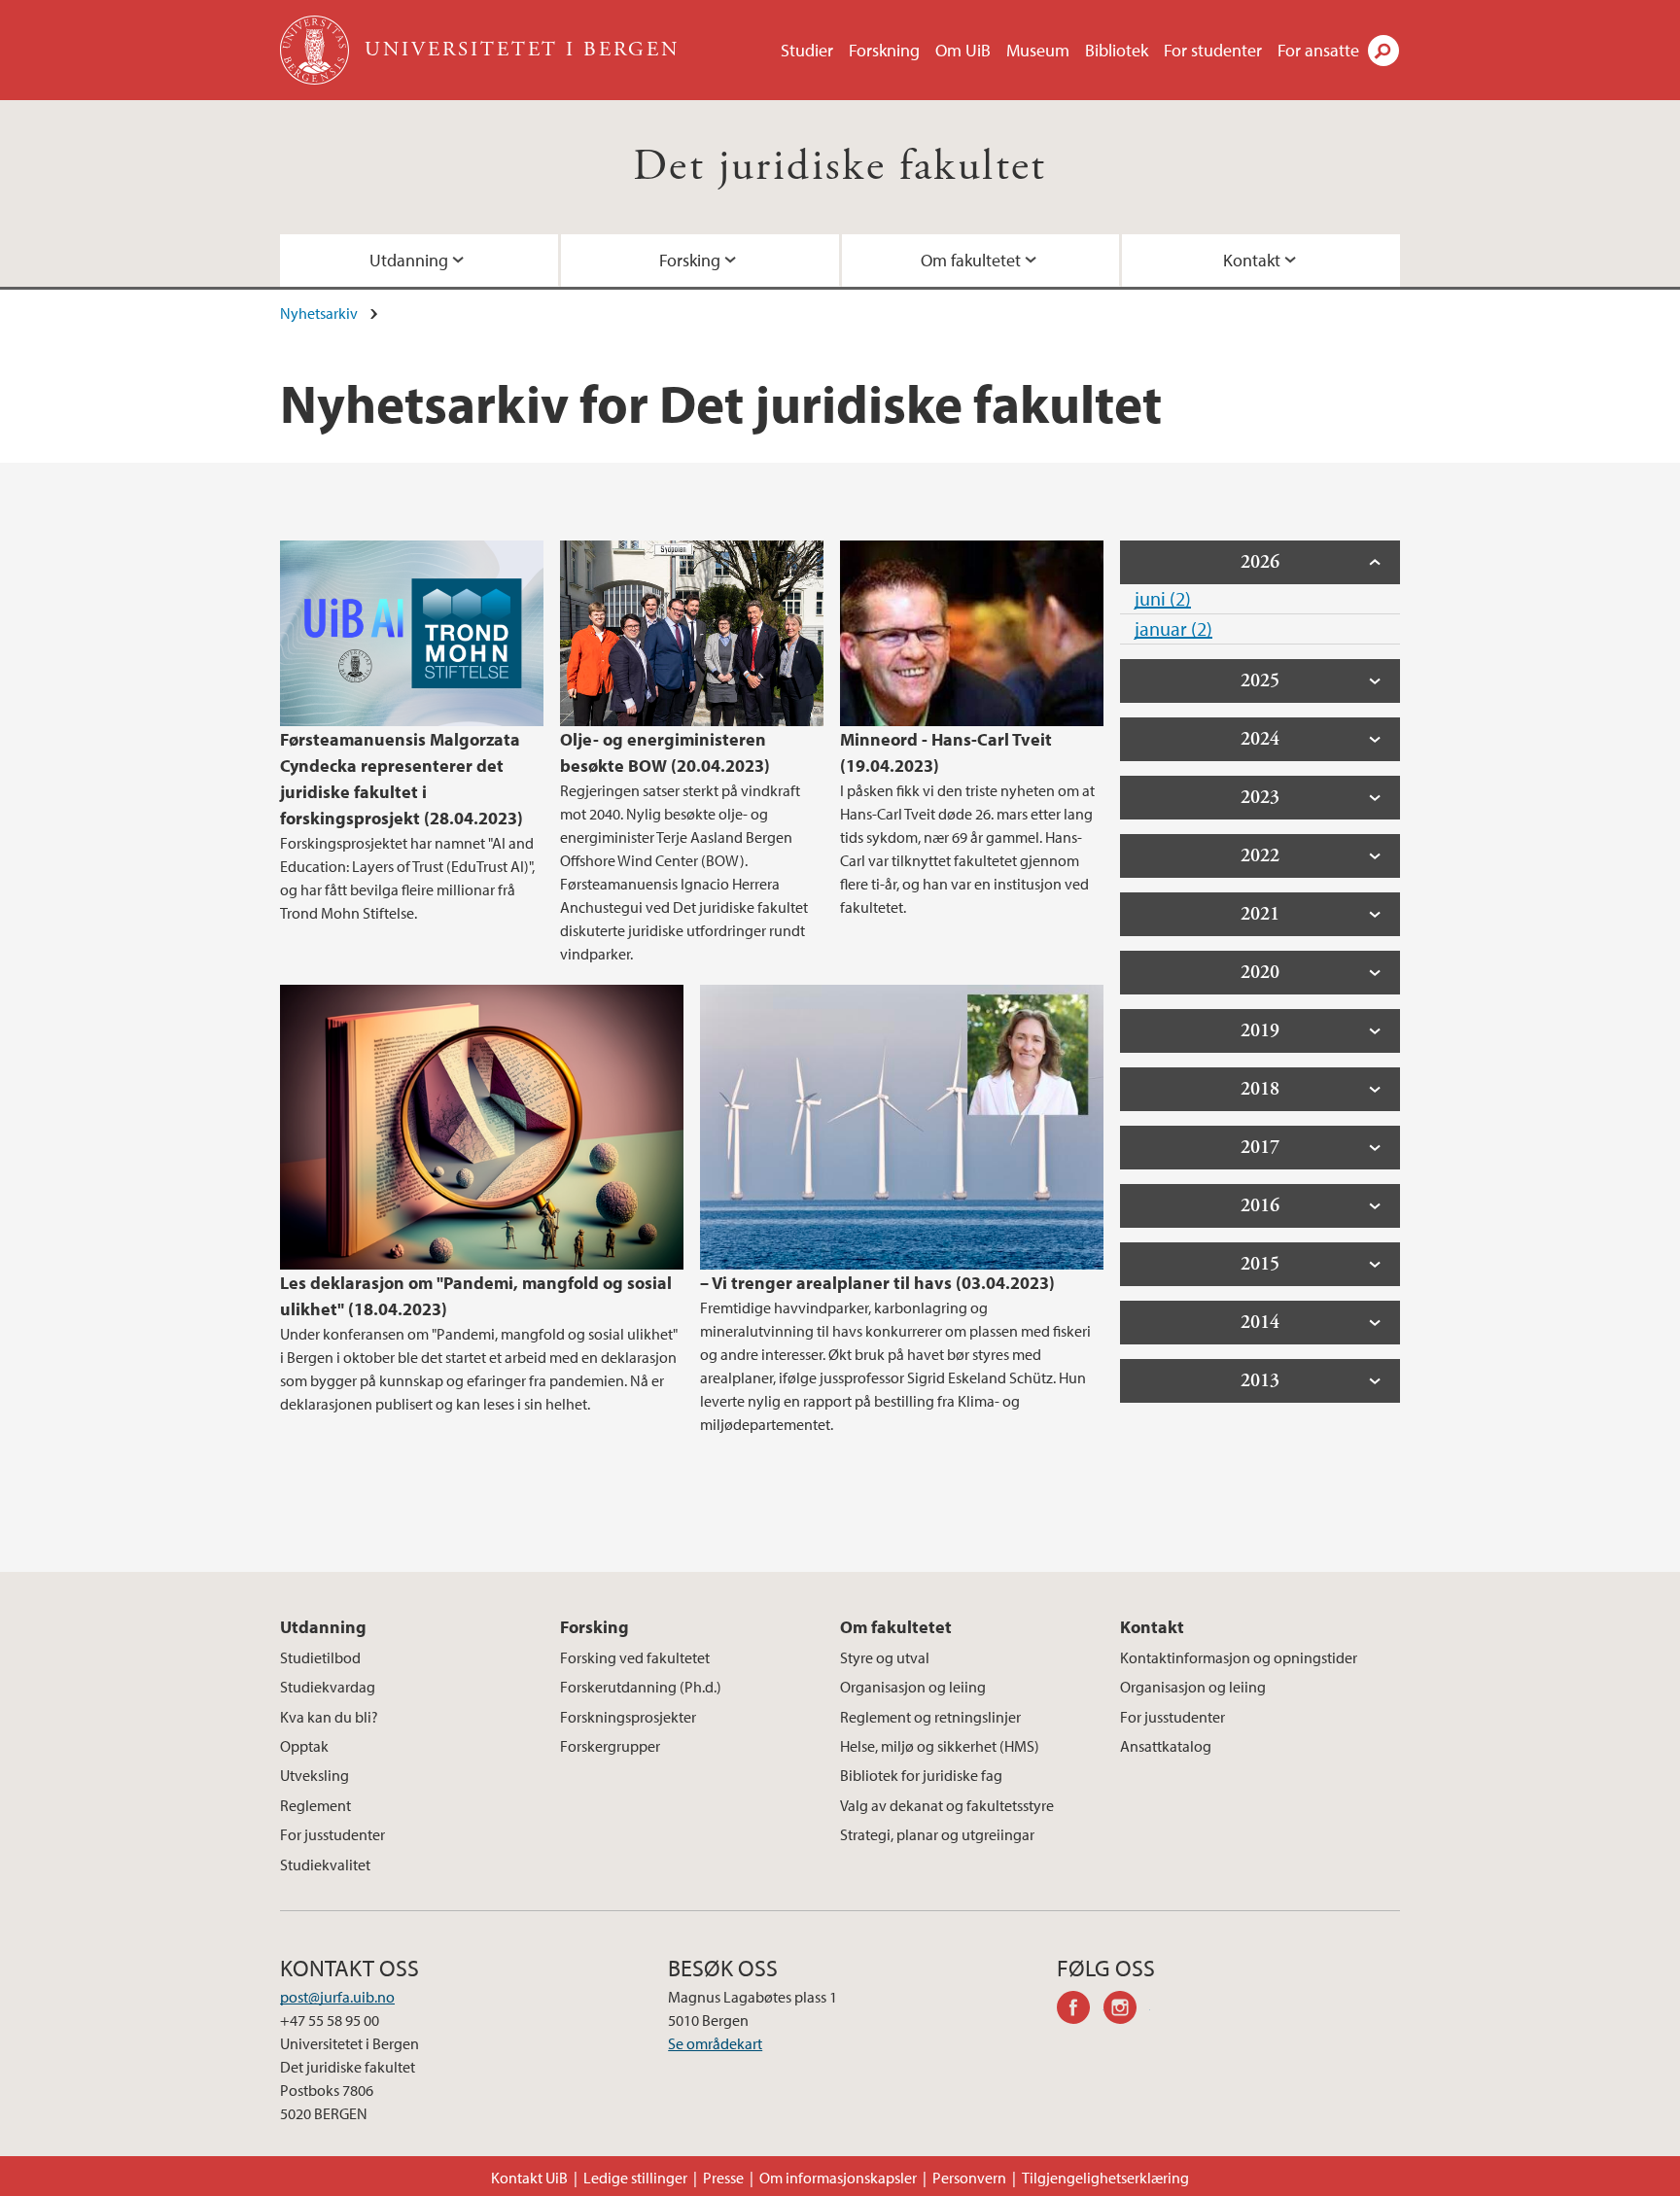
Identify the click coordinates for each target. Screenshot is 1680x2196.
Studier (807, 50)
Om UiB (963, 50)
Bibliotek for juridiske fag (921, 1775)
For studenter (1213, 50)
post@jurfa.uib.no (337, 1997)
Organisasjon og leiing (913, 1687)
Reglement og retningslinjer (930, 1717)
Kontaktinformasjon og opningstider (1239, 1657)
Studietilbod (320, 1657)
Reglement (315, 1805)
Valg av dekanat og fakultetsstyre (947, 1805)
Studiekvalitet (325, 1865)
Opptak (304, 1746)
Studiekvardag (328, 1687)
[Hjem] (316, 50)
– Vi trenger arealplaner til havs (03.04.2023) (877, 1283)
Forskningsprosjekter (628, 1717)
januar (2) (1173, 628)
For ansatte (1318, 50)
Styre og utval (885, 1657)
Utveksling (315, 1775)
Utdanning (409, 260)
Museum (1038, 50)
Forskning (884, 50)
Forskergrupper (610, 1746)
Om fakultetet (971, 260)
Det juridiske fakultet (840, 167)
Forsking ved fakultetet (635, 1657)
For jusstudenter (332, 1834)
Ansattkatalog (1166, 1746)
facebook (1080, 2010)
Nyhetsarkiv (319, 313)
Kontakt (1252, 260)
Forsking (690, 260)
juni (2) (1163, 598)
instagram (1127, 2010)
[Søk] (1383, 51)
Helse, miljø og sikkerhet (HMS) (940, 1746)
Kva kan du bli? (329, 1717)
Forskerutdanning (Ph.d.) (641, 1687)
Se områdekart (715, 2043)
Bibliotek (1117, 50)
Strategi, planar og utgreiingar (937, 1834)
